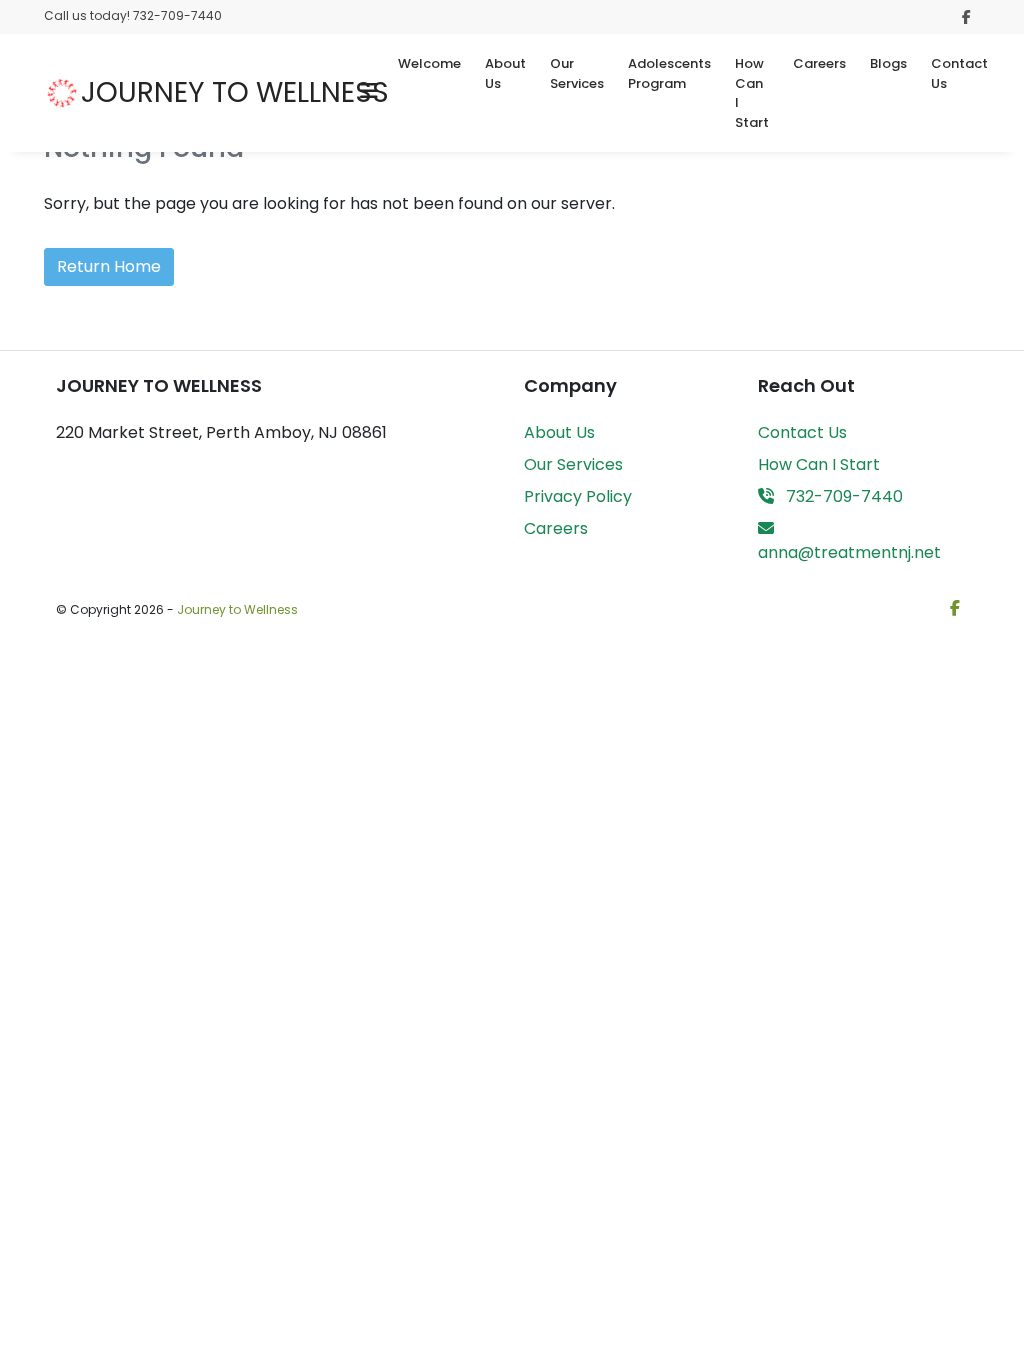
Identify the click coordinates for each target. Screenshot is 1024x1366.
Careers (819, 63)
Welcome (429, 63)
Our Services (577, 73)
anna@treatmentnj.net (849, 552)
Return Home (109, 266)
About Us (505, 73)
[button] (369, 93)
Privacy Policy (578, 496)
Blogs (888, 63)
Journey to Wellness (237, 609)
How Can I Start (752, 93)
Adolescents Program (669, 73)
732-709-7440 (842, 496)
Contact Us (959, 73)
